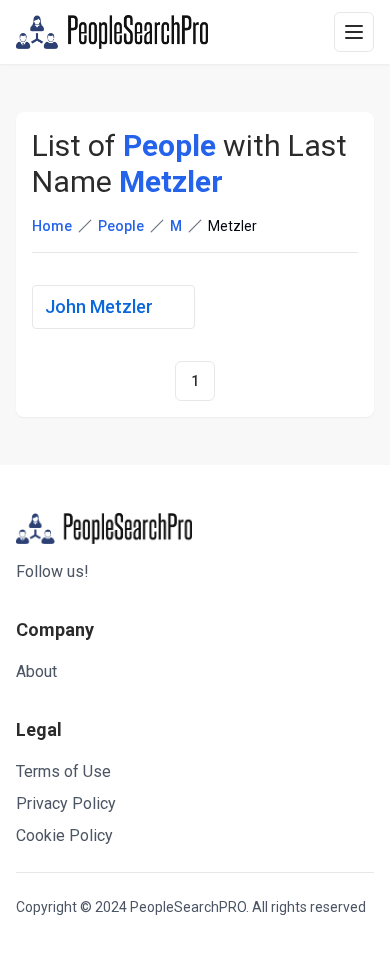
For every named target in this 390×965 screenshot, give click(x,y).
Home (52, 226)
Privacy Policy (66, 803)
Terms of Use (63, 771)
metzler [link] (232, 226)
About (36, 671)
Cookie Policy (64, 835)
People (121, 226)
